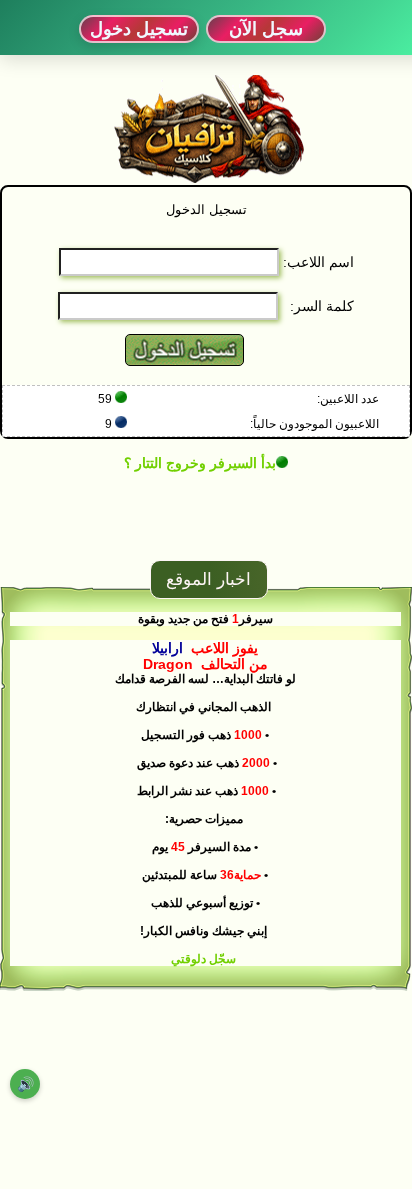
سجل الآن (266, 29)
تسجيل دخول (139, 29)
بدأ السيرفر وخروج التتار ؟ (200, 463)
